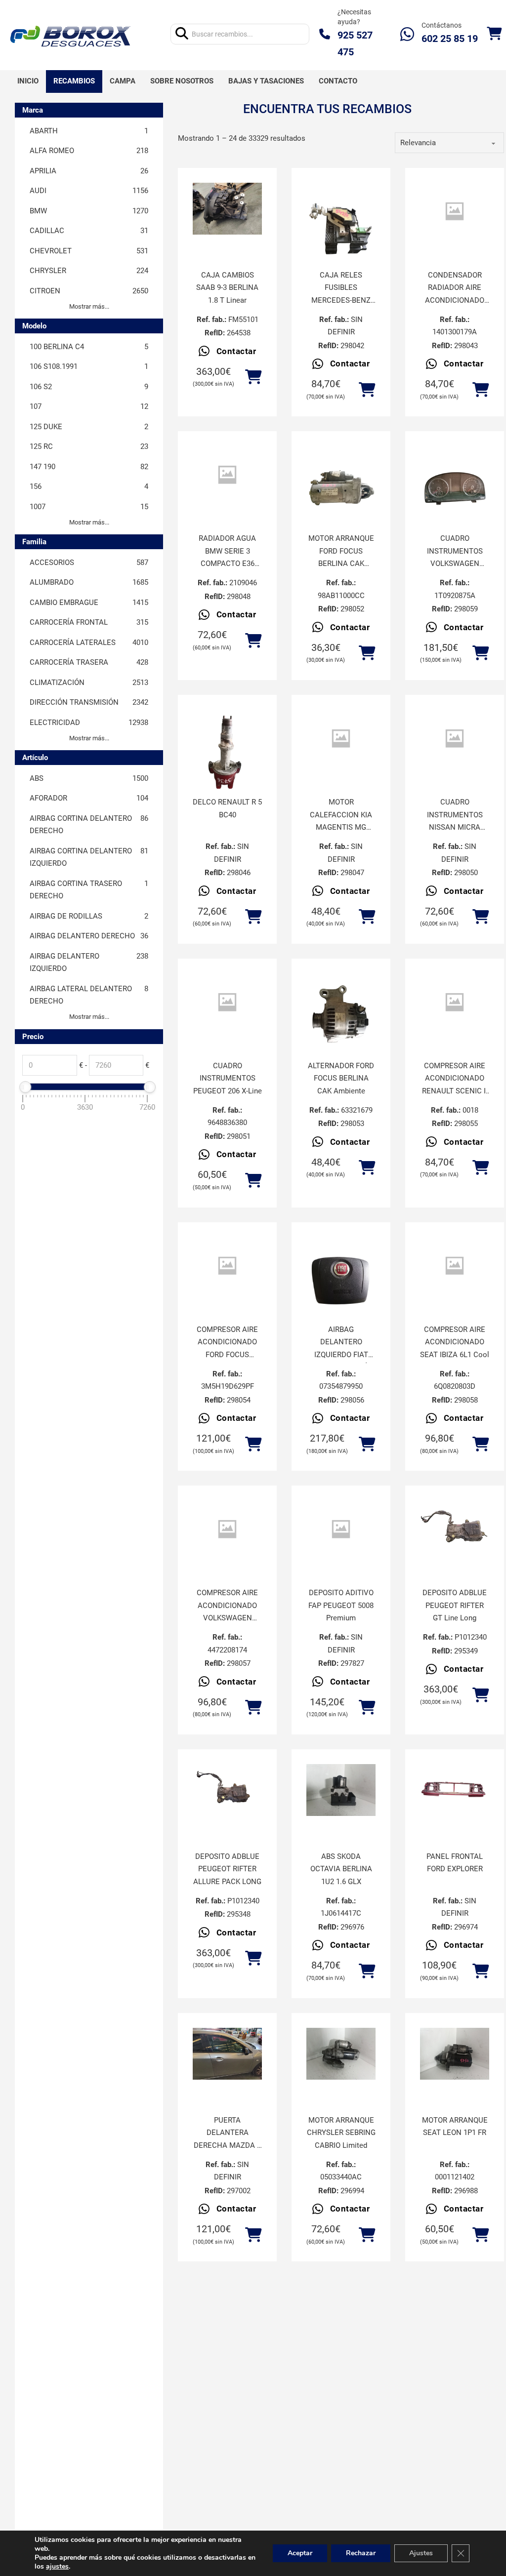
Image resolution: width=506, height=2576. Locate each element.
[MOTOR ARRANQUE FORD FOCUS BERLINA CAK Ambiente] (341, 492)
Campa (123, 81)
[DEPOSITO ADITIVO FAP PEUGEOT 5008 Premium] (341, 1529)
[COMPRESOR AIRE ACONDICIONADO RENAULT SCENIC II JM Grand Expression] (455, 1002)
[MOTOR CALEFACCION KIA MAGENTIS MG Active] (341, 739)
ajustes (57, 2567)
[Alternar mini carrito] (494, 34)
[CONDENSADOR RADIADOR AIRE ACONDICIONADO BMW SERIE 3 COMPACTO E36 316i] (455, 212)
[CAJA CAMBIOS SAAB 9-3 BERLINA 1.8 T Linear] (227, 209)
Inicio (28, 81)
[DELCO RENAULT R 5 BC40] (227, 756)
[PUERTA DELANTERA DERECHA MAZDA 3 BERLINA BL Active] (227, 2054)
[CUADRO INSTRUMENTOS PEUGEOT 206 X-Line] (227, 1002)
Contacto (338, 81)
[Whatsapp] (407, 34)
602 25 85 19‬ (450, 39)
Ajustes (421, 2553)
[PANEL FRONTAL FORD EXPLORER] (455, 1790)
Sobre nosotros (182, 81)
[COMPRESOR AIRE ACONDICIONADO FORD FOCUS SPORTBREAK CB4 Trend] (227, 1266)
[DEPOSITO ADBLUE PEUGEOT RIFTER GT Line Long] (455, 1526)
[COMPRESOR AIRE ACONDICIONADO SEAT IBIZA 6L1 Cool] (455, 1266)
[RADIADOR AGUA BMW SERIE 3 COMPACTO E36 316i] (227, 475)
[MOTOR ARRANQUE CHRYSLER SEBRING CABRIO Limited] (341, 2054)
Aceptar (300, 2553)
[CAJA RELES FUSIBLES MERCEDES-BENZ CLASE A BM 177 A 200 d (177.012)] (341, 229)
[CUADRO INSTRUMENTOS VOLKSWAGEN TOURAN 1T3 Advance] (455, 492)
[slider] (25, 1087)
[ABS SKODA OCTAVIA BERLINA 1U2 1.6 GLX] (341, 1790)
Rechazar (361, 2553)
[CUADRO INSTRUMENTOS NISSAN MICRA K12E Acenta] (455, 739)
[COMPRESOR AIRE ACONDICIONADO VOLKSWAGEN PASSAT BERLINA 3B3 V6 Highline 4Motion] (227, 1529)
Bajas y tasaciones (266, 81)
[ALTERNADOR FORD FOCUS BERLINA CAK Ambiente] (341, 1020)
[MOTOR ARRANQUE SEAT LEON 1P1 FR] (455, 2054)
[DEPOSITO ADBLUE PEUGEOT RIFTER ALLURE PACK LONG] (227, 1790)
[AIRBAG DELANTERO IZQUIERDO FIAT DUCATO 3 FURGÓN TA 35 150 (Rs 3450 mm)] (341, 1283)
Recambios (74, 81)
